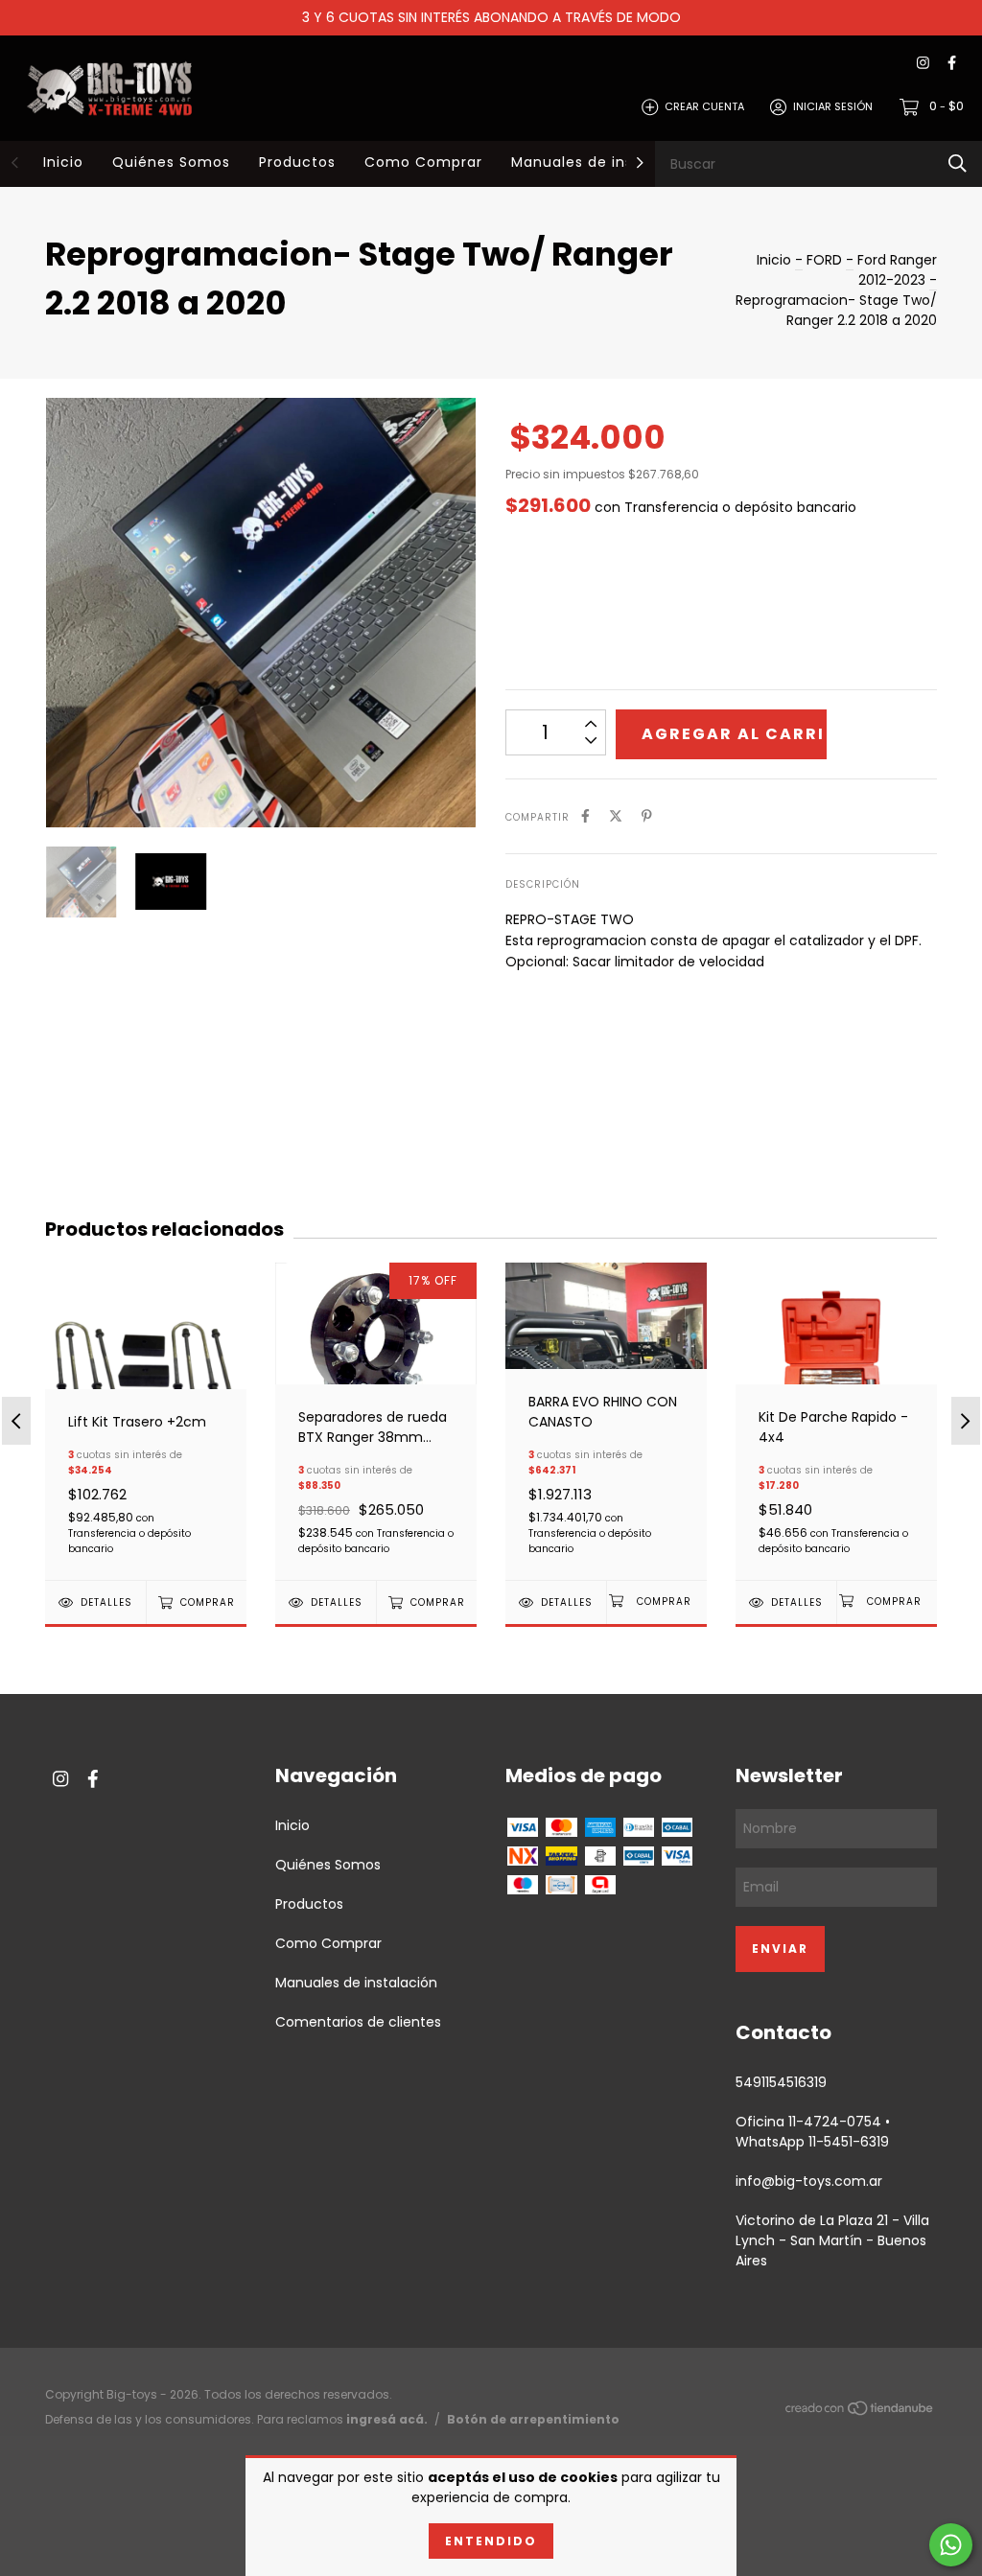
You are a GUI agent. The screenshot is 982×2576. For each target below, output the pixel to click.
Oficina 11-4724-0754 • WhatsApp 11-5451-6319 (813, 2132)
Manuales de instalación (603, 162)
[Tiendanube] (860, 2412)
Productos (297, 162)
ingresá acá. (387, 2419)
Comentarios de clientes (358, 2022)
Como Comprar (423, 162)
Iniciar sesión (833, 106)
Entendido (491, 2541)
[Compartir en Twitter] (616, 816)
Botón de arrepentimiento (533, 2419)
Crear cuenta (704, 106)
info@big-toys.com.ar (809, 2181)
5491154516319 (781, 2082)
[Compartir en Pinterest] (647, 816)
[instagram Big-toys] (923, 64)
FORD (824, 260)
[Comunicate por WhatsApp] (951, 2545)
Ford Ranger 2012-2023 (897, 270)
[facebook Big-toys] (952, 64)
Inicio (63, 162)
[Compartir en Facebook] (585, 816)
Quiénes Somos (171, 162)
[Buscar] (958, 163)
